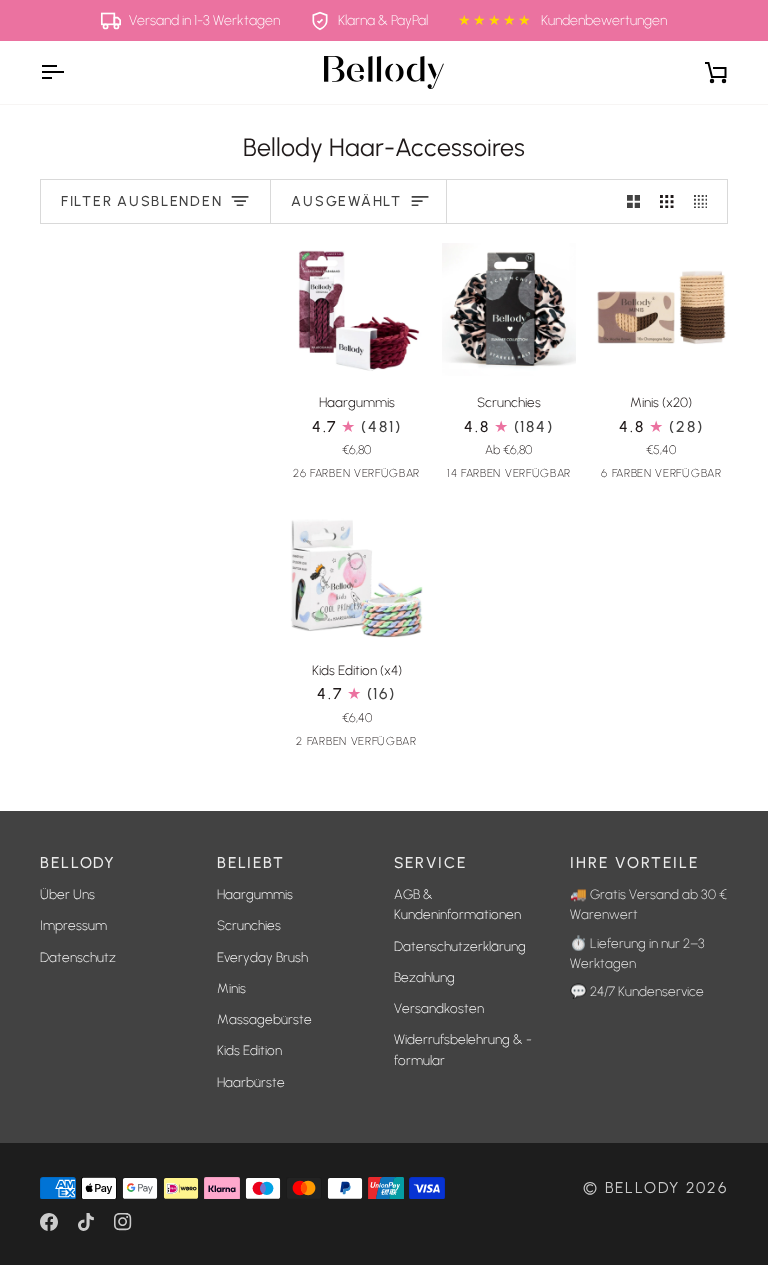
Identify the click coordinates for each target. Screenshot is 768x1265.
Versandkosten (439, 1008)
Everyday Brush (262, 957)
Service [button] (430, 862)
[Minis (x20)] (661, 309)
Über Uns (67, 894)
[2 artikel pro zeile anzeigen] (634, 201)
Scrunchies (249, 925)
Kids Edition (249, 1050)
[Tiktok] (86, 1222)
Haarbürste (251, 1082)
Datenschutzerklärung (460, 946)
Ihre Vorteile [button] (634, 862)
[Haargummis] (356, 309)
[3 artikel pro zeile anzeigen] (667, 201)
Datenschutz (78, 957)
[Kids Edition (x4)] (356, 577)
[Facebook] (49, 1222)
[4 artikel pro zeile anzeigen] (706, 201)
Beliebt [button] (251, 862)
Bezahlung (424, 977)
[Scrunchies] (508, 309)
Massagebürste (264, 1019)
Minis (231, 988)
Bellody (642, 1187)
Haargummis (255, 894)
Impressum (73, 925)
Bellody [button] (78, 862)
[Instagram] (123, 1222)
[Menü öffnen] (70, 72)
